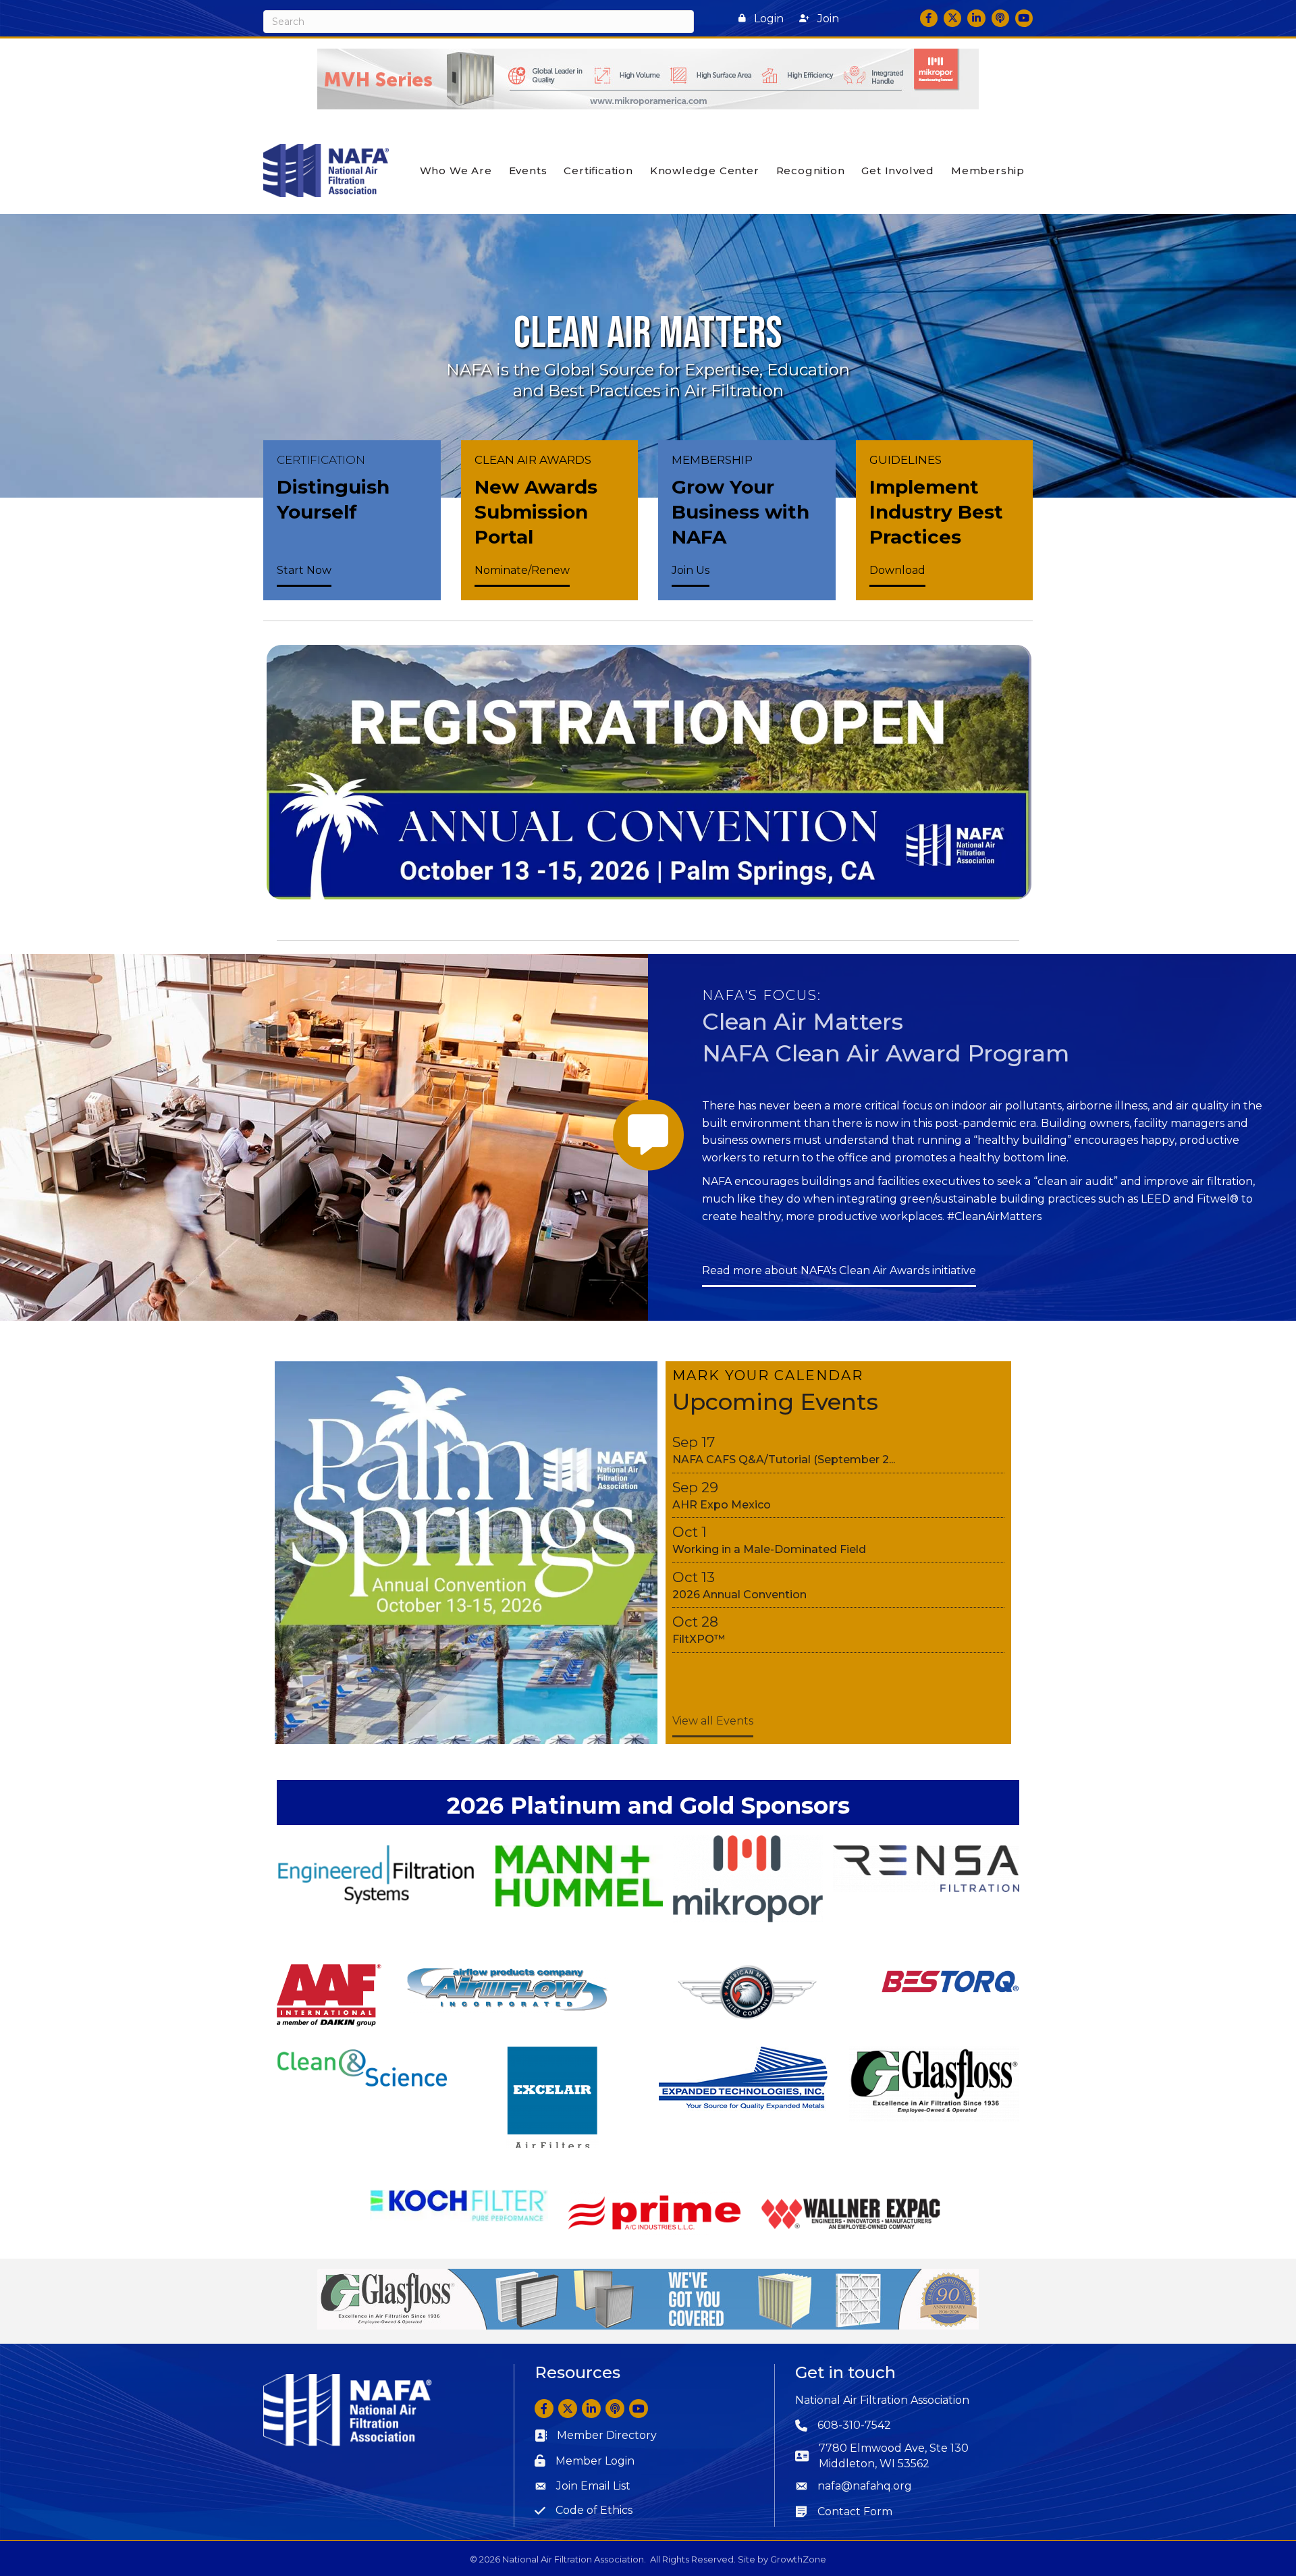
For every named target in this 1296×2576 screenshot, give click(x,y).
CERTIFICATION (321, 460)
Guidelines (906, 460)
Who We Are (456, 170)
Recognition (811, 170)
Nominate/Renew (522, 570)
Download (897, 570)
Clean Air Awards (533, 460)
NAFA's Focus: (762, 995)
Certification (598, 170)
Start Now (304, 570)
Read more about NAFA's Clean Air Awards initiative (839, 1270)
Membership (988, 170)
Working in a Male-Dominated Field (769, 1549)
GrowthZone (798, 2559)
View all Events (713, 1721)
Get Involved (898, 170)
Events (528, 170)
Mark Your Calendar (768, 1375)
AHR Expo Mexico (722, 1505)
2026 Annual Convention (739, 1595)
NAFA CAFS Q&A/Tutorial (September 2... (784, 1460)
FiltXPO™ (699, 1639)
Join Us (691, 570)
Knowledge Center (705, 170)
